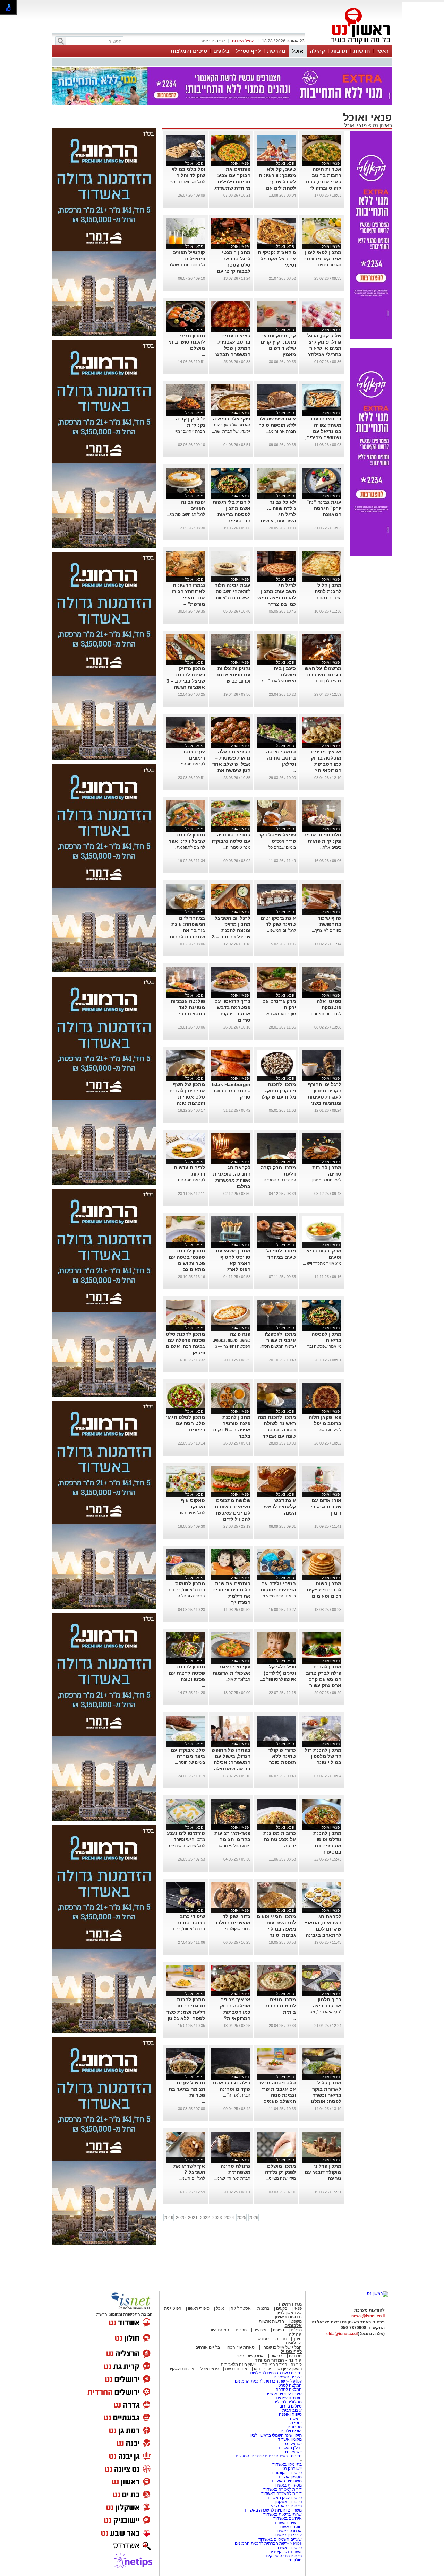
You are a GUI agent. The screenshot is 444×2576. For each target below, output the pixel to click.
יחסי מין (295, 2423)
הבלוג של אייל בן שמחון (281, 2347)
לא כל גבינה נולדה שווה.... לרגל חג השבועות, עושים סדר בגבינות (278, 514)
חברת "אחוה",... (237, 2095)
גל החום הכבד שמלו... (186, 265)
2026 (254, 2218)
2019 (169, 2218)
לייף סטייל (248, 51)
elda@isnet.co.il (342, 2334)
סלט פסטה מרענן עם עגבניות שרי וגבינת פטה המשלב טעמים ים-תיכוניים (277, 2095)
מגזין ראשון (290, 2304)
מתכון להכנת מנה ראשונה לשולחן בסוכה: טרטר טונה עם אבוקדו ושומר (277, 1430)
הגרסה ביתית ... (328, 265)
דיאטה (296, 2419)
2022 (205, 2218)
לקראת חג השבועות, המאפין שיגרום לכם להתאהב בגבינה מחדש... (322, 1929)
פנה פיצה (240, 1334)
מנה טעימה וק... (237, 847)
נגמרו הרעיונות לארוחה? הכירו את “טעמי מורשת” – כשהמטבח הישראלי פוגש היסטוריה (189, 604)
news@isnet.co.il (368, 2316)
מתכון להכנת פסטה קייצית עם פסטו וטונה (187, 1673)
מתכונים (295, 2427)
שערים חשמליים (287, 2377)
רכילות (296, 2330)
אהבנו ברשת (236, 2369)
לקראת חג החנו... (190, 1180)
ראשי (383, 51)
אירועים (260, 2330)
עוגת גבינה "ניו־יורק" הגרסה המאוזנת (324, 508)
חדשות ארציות (271, 2321)
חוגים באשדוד (289, 2527)
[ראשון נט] (378, 2293)
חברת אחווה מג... (281, 431)
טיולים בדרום (290, 2406)
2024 (229, 2218)
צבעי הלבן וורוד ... (326, 681)
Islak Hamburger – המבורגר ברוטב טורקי (231, 1091)
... (294, 271)
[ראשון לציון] (349, 44)
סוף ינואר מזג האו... (279, 1014)
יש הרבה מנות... (327, 598)
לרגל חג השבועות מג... (186, 514)
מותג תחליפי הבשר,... (232, 1846)
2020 (181, 2218)
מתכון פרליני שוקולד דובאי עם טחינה (323, 2172)
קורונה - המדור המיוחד (278, 2360)
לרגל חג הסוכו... (328, 1430)
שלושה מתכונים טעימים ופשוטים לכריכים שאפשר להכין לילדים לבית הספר (233, 1513)
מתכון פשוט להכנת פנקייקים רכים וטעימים (324, 1590)
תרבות (339, 51)
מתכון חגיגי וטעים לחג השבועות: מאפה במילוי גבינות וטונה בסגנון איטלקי (276, 1929)
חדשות (362, 51)
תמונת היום (219, 2330)
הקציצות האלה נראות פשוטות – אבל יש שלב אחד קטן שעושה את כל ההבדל (231, 764)
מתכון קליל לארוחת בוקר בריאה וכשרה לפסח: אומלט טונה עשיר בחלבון (322, 2095)
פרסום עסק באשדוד (284, 2498)
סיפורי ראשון (199, 2308)
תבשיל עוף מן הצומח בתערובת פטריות (187, 2089)
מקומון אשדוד (290, 2439)
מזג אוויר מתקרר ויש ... (322, 1263)
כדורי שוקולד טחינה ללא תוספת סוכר (282, 1756)
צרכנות (263, 2308)
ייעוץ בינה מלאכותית (238, 2365)
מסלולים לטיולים (288, 2402)
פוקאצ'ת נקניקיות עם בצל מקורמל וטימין (277, 259)
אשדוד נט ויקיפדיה (285, 2552)
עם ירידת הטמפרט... (278, 1180)
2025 (241, 2218)
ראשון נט (382, 125)
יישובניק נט (292, 2469)
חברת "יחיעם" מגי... (188, 431)
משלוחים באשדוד (286, 2481)
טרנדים (295, 2356)
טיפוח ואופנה (290, 2414)
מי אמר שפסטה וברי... (322, 1346)
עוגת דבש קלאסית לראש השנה (280, 1507)
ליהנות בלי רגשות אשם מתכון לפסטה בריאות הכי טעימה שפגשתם (232, 514)
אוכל (298, 51)
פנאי (298, 2308)
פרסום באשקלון (288, 2502)
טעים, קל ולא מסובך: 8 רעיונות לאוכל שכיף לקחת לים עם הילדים (277, 182)
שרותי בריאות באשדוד (283, 2514)
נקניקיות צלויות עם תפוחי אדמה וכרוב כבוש (233, 675)
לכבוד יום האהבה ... (324, 1014)
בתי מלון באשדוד (287, 2464)
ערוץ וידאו (262, 2369)
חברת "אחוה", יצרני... (187, 1929)
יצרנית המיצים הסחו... (277, 1346)
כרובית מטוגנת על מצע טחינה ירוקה (280, 1839)
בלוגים (221, 51)
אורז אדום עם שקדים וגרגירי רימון (326, 1507)
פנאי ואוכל (355, 125)
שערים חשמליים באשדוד (280, 2539)
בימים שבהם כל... (281, 847)
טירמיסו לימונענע (186, 1833)
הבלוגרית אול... (237, 1679)
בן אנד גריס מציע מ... (277, 1596)
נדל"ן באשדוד (290, 2448)
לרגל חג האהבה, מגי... (186, 182)
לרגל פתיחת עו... (191, 1513)
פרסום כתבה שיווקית (283, 2556)
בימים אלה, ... (329, 847)
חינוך (297, 2339)
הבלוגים (294, 2343)
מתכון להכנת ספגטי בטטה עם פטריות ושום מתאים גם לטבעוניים (187, 1263)
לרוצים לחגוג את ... (189, 847)
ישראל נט (293, 2444)
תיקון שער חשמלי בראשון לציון (276, 2435)
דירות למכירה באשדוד (283, 2489)
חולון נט (295, 2560)
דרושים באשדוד (288, 2523)
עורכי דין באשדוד (287, 2535)
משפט (296, 2321)
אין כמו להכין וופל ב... (278, 1679)
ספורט (279, 2330)
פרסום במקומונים (287, 2473)
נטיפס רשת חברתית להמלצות (276, 2373)
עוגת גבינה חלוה (232, 585)
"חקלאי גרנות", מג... (324, 2012)
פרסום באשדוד (288, 2548)
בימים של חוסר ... (190, 1762)
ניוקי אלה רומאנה (232, 419)
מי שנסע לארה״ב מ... (277, 681)
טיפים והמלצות (189, 51)
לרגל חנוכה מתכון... (325, 1180)
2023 (217, 2218)
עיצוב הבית (292, 2410)
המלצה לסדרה (288, 2389)
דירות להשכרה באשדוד (281, 2493)
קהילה (317, 51)
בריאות (276, 2356)
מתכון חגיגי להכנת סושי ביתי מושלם (187, 342)
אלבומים (293, 2326)
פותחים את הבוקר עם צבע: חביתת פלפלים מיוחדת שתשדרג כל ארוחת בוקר (232, 182)
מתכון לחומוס (190, 1584)
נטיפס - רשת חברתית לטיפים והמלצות (269, 2456)
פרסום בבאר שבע (286, 2506)
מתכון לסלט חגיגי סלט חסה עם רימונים (186, 1423)
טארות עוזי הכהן (241, 2347)
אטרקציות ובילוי (250, 2356)
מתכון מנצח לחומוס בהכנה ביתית (280, 2006)
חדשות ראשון (288, 2317)
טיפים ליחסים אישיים (283, 2394)
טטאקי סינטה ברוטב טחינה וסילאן (281, 758)
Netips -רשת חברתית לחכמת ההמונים (268, 2381)
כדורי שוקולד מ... (236, 1929)
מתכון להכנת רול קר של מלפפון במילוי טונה (323, 1756)
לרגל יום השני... (192, 2178)
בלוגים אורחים (208, 2347)
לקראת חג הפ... (191, 764)
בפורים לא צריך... (327, 930)
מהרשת (276, 51)
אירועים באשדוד (288, 2518)
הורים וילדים (291, 2431)
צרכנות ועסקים (181, 2369)
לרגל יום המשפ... (281, 930)
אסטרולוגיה (241, 2308)
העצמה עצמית (288, 2398)
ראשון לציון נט (290, 2369)
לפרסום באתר (213, 41)
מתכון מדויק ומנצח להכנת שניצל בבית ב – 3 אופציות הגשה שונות (186, 681)
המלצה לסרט (290, 2385)
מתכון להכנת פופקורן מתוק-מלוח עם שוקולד (278, 1091)
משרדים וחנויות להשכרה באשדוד (273, 2510)
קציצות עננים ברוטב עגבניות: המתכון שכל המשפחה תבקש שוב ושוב (233, 348)
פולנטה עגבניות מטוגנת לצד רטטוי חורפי (188, 1007)
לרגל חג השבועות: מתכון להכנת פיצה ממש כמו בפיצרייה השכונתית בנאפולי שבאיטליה (277, 604)
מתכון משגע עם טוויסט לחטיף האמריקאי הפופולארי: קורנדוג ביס (233, 1263)
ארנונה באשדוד (288, 2531)
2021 (193, 2218)
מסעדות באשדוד (287, 2485)
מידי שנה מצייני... (281, 2178)
